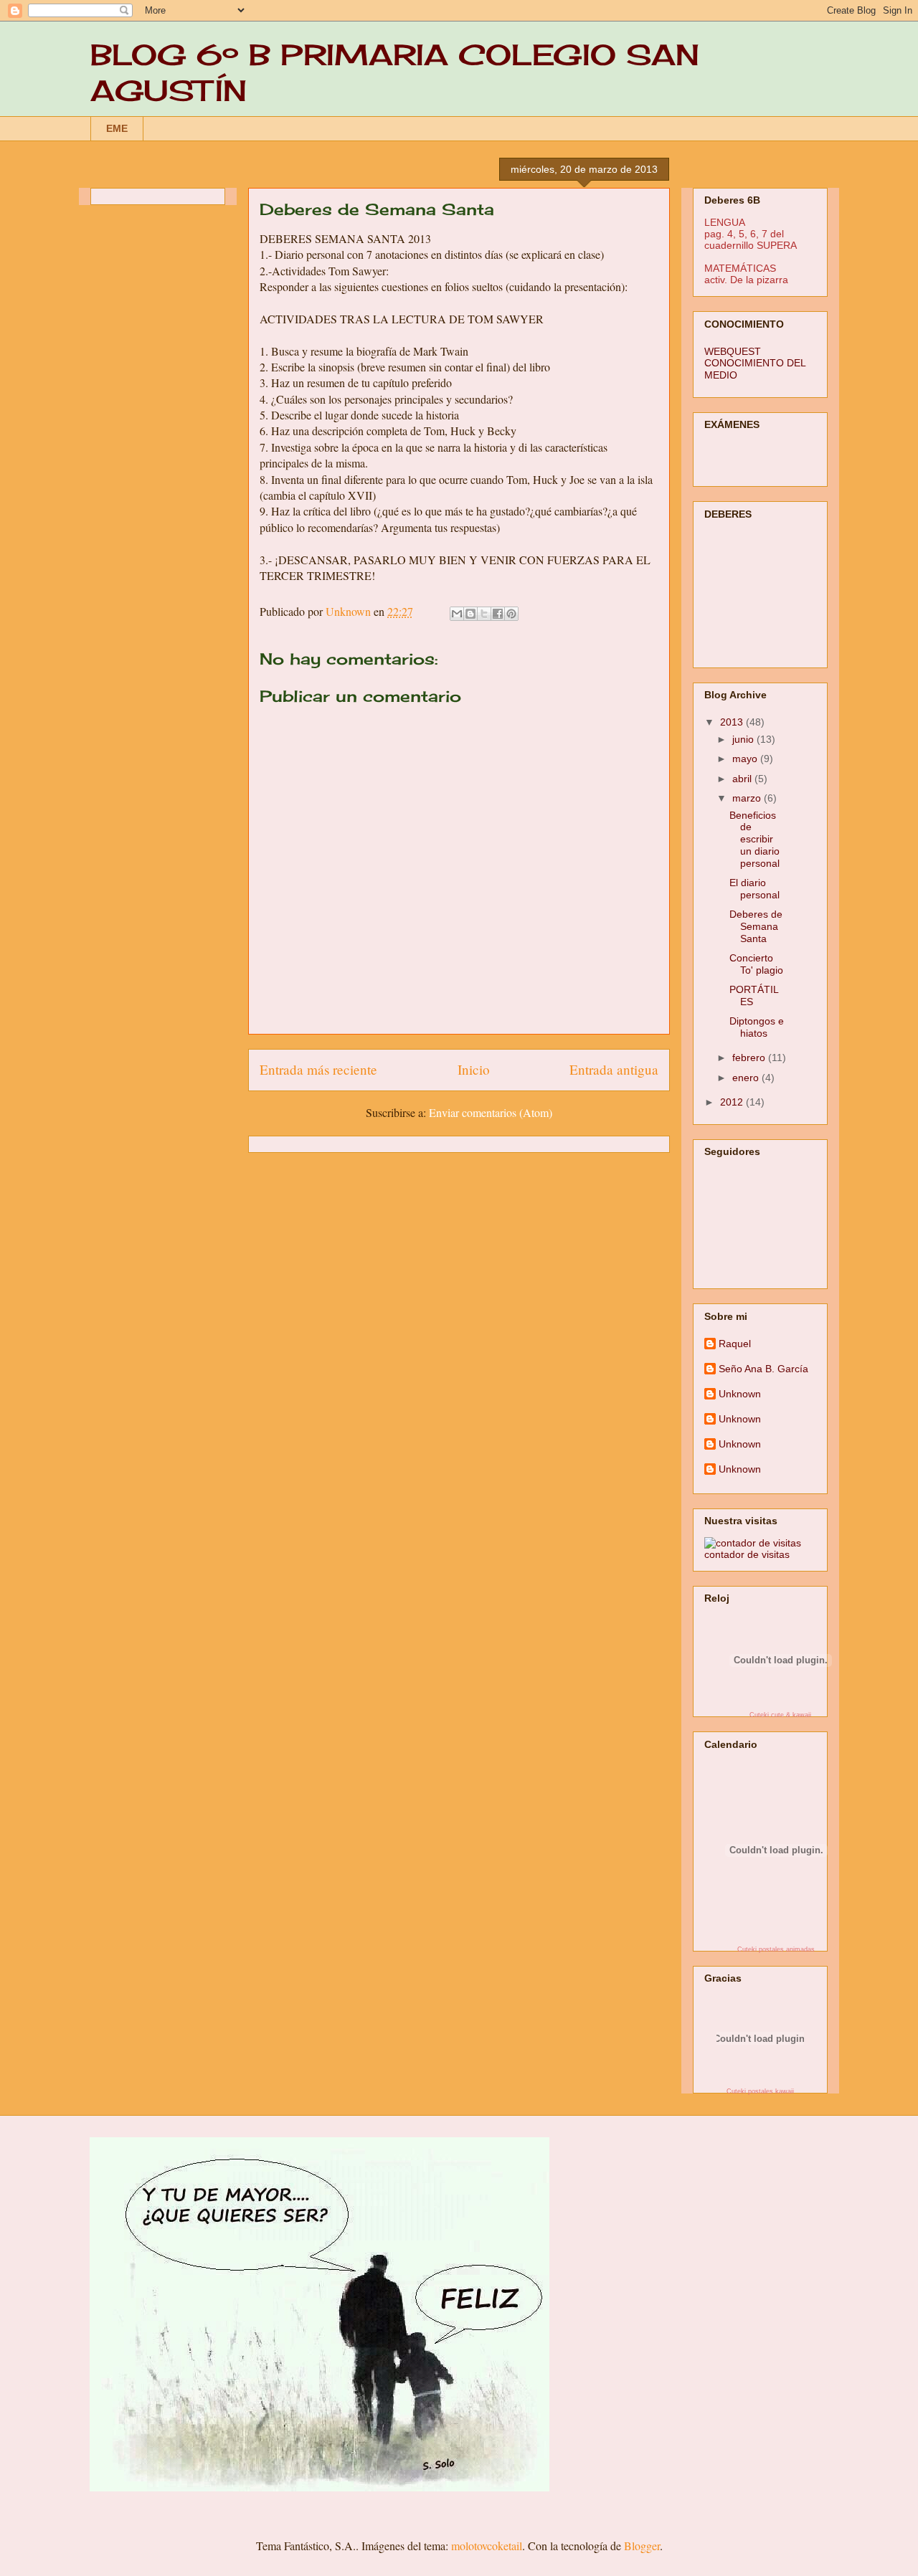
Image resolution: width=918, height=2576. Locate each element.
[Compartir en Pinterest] (511, 614)
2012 (733, 1102)
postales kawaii (771, 2091)
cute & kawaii (791, 1715)
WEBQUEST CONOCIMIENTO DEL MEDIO (755, 363)
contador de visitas (747, 1554)
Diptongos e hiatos (757, 1027)
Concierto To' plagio (756, 964)
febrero (750, 1058)
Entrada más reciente (318, 1069)
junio (744, 739)
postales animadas (787, 1949)
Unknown (740, 1394)
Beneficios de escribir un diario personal (754, 839)
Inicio (474, 1069)
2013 (733, 722)
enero (747, 1078)
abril (743, 779)
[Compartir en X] (484, 614)
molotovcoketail (487, 2546)
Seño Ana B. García (763, 1369)
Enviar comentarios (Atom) (491, 1112)
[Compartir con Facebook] (498, 614)
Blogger (642, 2546)
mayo (746, 759)
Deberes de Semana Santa (756, 926)
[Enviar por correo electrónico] (457, 614)
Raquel (735, 1344)
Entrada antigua (614, 1069)
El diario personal (754, 889)
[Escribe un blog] (470, 614)
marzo (748, 798)
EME (117, 128)
